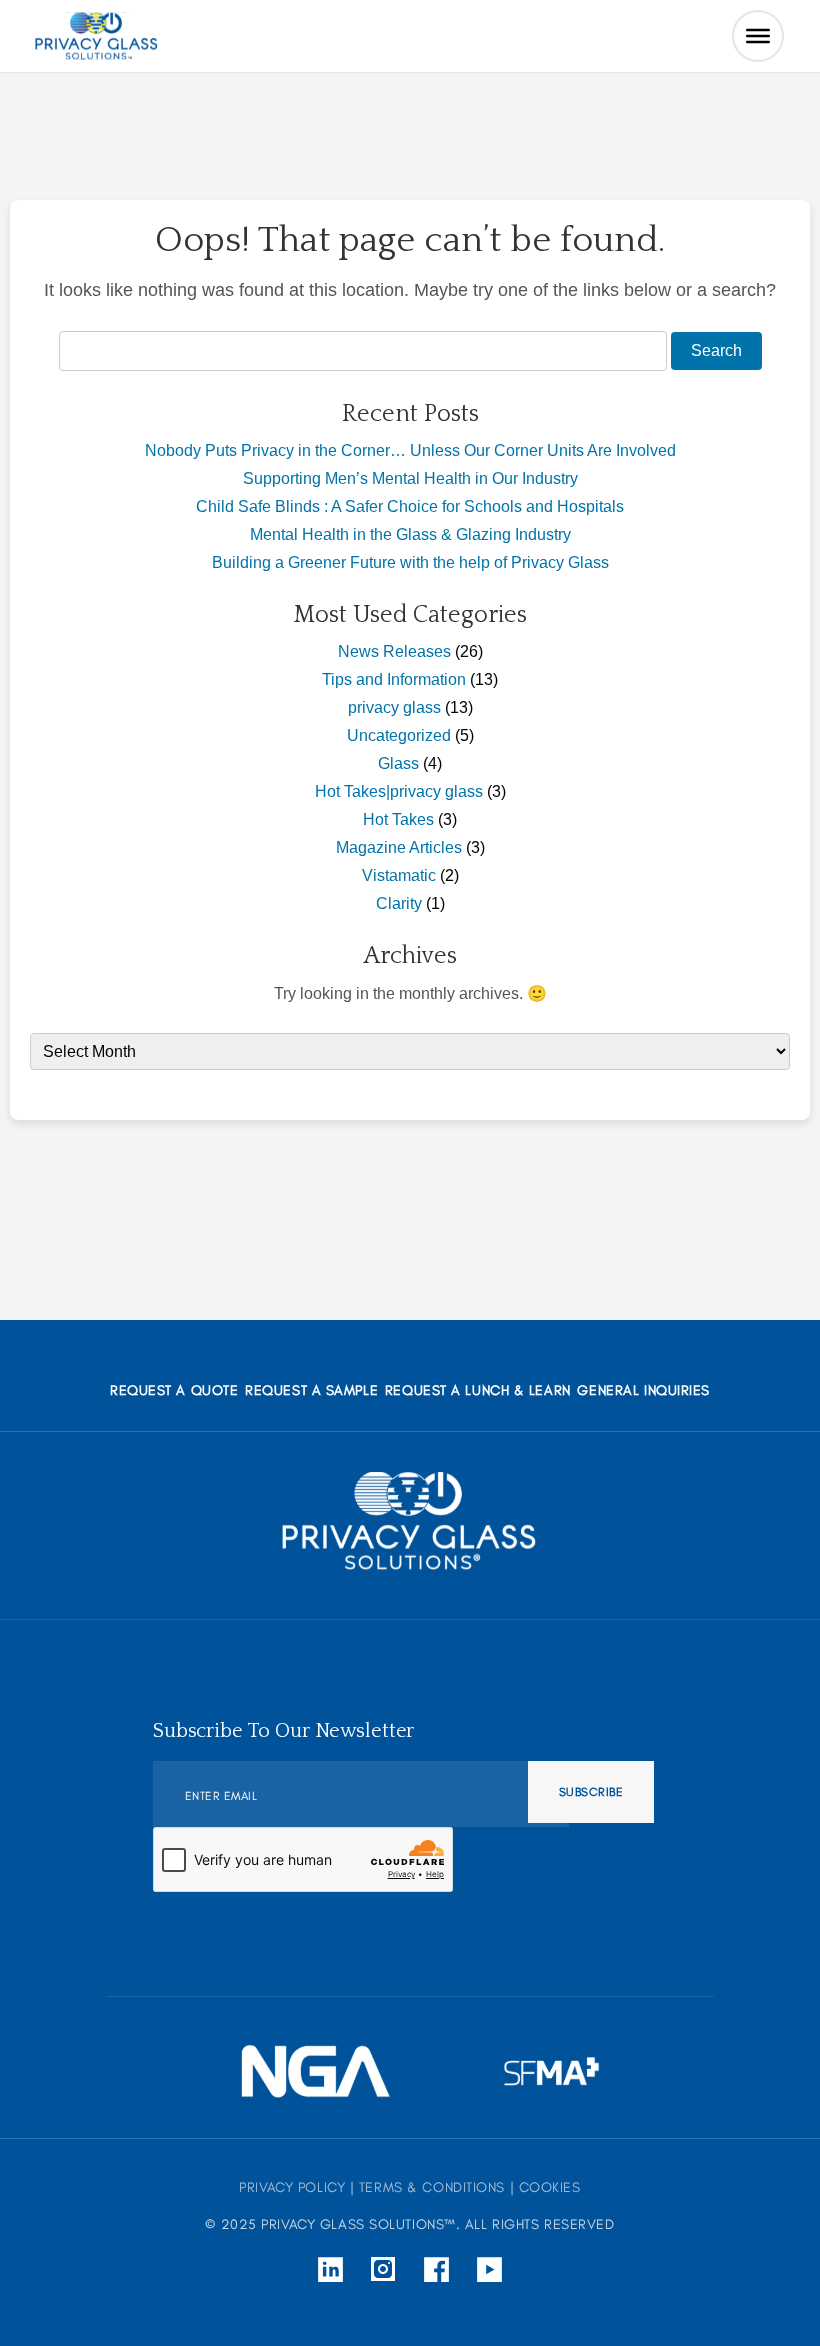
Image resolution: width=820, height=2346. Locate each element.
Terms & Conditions (432, 2187)
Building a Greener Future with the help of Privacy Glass (410, 562)
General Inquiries (643, 1390)
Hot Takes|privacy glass (399, 791)
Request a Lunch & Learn (478, 1390)
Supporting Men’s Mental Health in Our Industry (410, 478)
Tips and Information (394, 679)
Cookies (550, 2187)
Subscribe (591, 1792)
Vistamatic (399, 875)
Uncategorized (399, 735)
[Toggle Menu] (758, 36)
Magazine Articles (399, 847)
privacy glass (394, 707)
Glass (398, 763)
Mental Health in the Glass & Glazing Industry (410, 534)
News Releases (394, 651)
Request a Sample (311, 1390)
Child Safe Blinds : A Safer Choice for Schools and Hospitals (410, 506)
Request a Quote (174, 1390)
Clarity (399, 903)
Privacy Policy (292, 2187)
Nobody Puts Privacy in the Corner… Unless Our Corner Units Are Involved (410, 450)
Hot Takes (398, 819)
